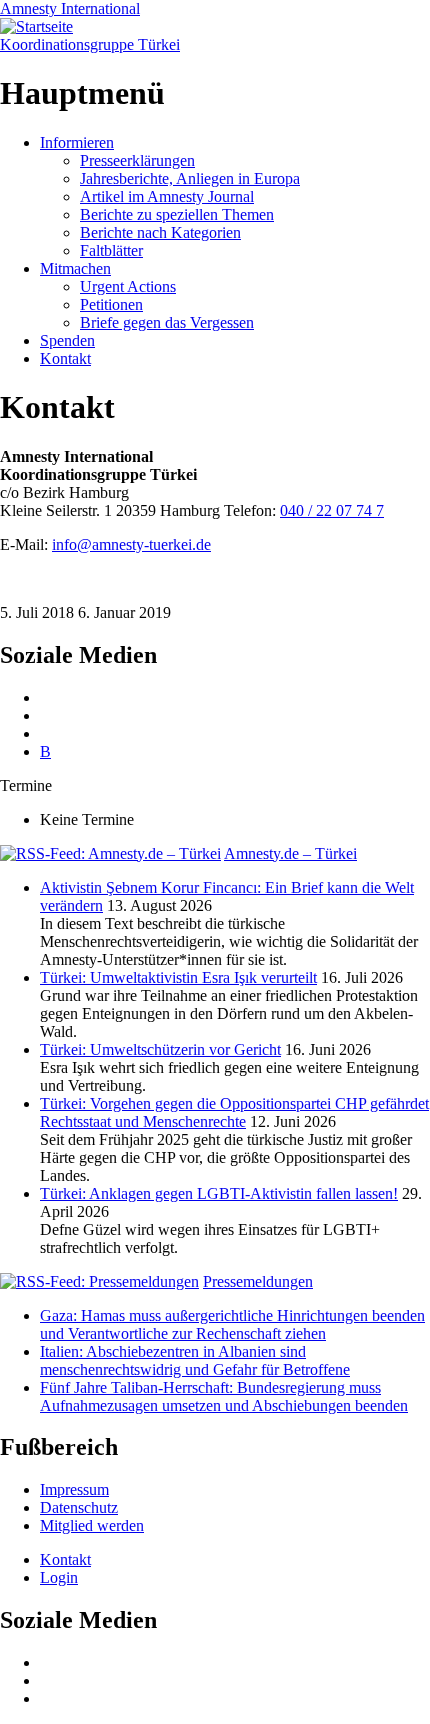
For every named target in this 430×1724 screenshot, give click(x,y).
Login (59, 1577)
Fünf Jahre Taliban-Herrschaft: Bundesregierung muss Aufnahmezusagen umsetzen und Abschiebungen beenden (224, 1396)
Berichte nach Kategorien (160, 232)
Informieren (77, 142)
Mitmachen (75, 268)
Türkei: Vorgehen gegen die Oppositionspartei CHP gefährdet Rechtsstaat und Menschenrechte (234, 1112)
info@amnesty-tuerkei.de (131, 544)
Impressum (74, 1489)
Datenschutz (79, 1507)
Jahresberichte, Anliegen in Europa (190, 178)
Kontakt (65, 358)
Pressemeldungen (258, 1281)
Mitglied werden (92, 1525)
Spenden (67, 340)
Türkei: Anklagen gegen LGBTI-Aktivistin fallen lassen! (219, 1193)
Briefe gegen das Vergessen (167, 322)
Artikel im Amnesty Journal (167, 196)
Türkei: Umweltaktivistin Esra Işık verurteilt (178, 977)
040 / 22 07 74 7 (332, 510)
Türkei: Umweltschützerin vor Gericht (160, 1049)
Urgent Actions (128, 286)
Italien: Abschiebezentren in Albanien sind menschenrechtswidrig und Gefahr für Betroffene (195, 1360)
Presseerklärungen (137, 160)
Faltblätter (111, 250)
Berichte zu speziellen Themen (177, 214)
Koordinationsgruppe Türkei (90, 44)
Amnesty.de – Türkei (290, 853)
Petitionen (111, 304)
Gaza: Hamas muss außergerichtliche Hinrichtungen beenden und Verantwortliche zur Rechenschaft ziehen (232, 1324)
